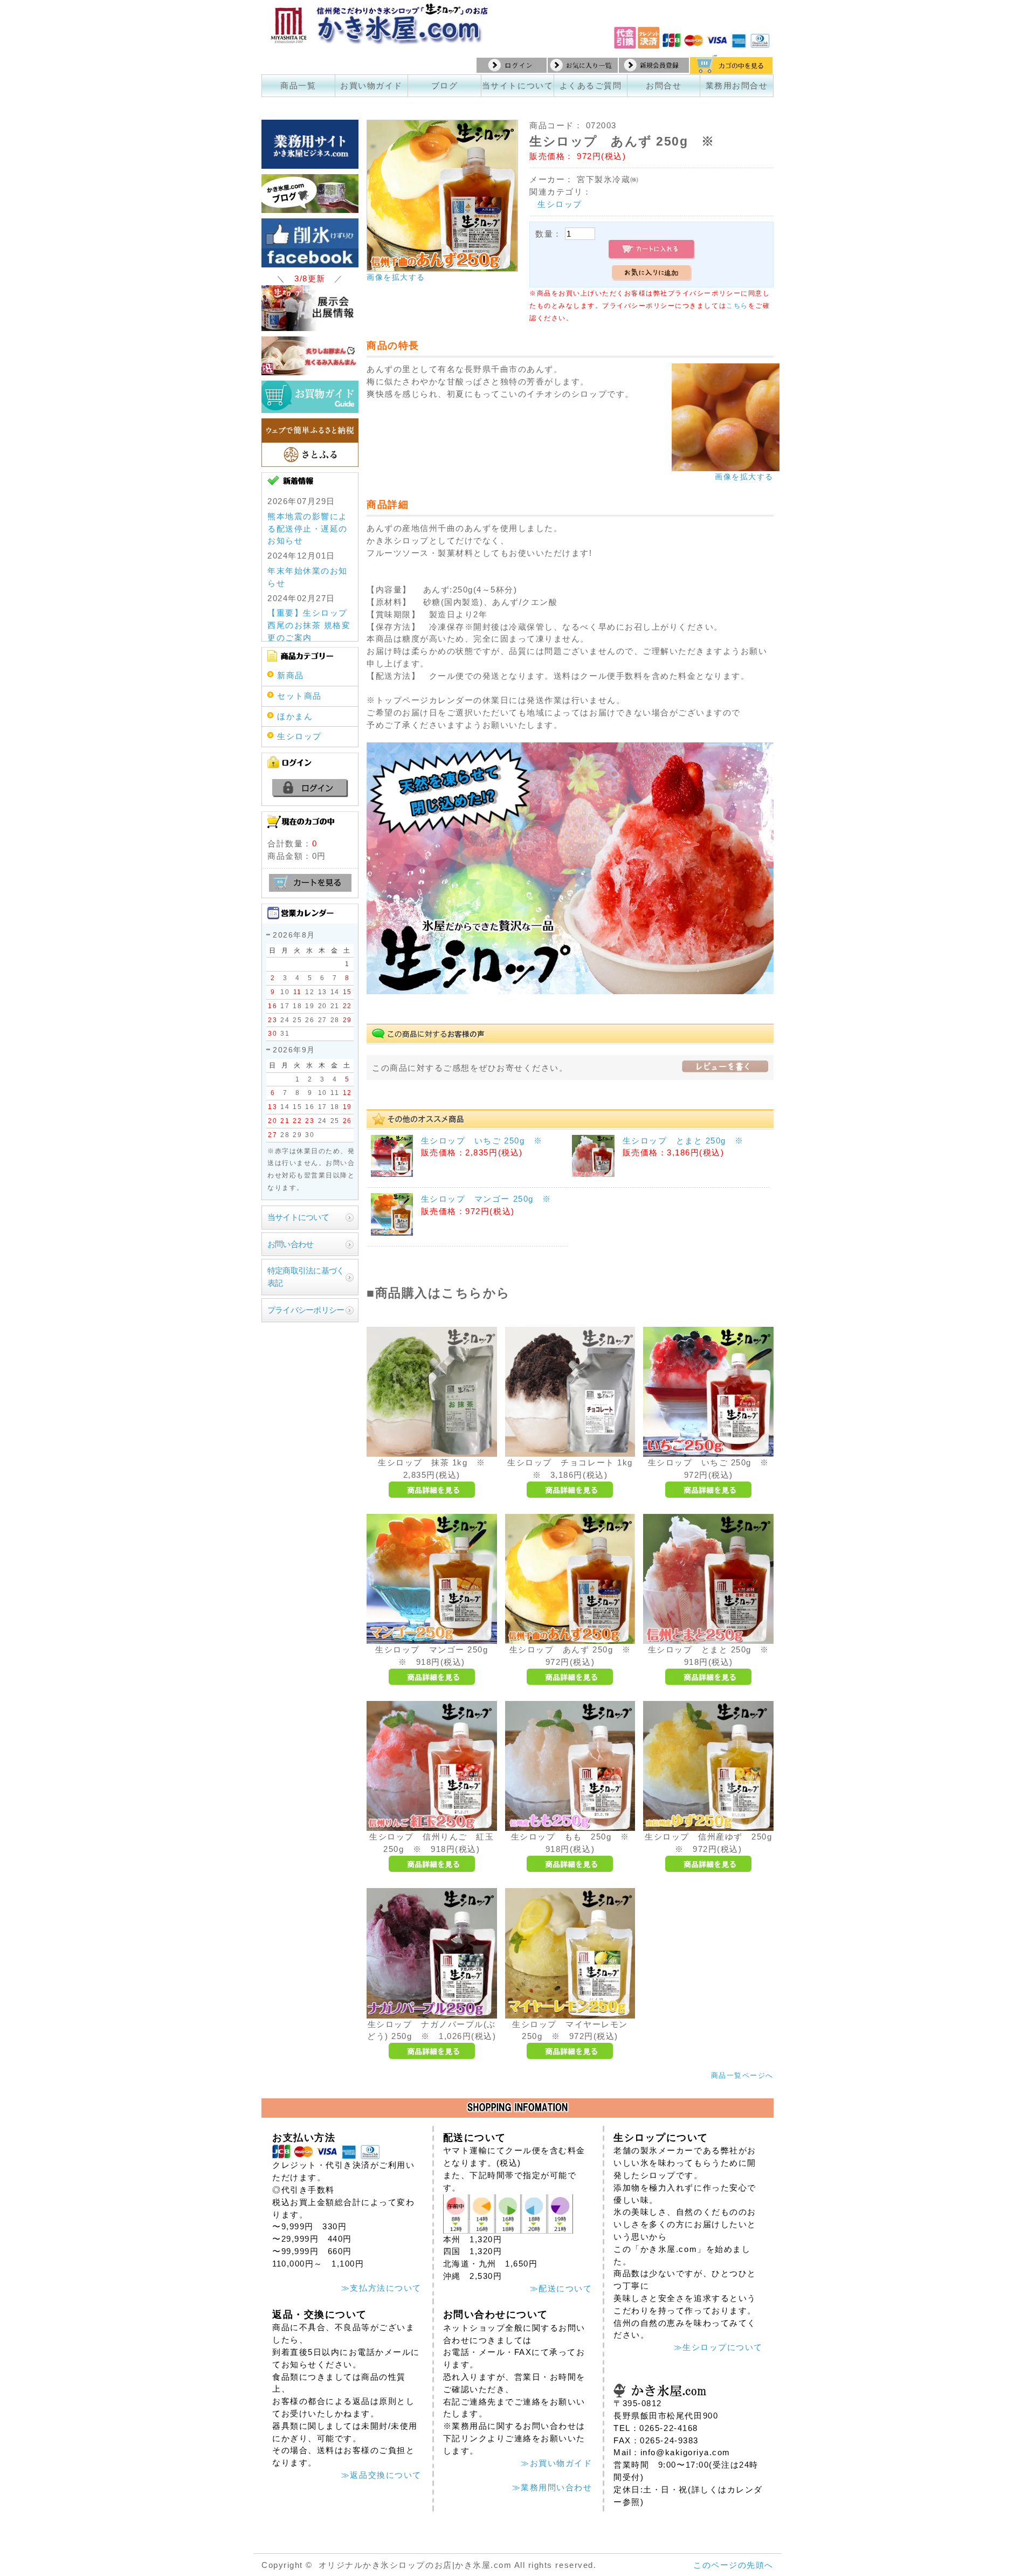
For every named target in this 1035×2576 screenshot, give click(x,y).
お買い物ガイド (371, 85)
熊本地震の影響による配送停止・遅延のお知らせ (308, 529)
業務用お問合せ (737, 85)
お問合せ (664, 85)
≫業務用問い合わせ (552, 2487)
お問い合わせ (290, 1244)
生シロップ (560, 204)
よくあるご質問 (591, 85)
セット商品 (299, 696)
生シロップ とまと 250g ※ (683, 1141)
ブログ (445, 85)
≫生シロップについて (718, 2347)
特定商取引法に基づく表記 (306, 1277)
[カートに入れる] (652, 250)
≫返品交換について (381, 2475)
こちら (737, 306)
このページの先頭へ (733, 2565)
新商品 (291, 675)
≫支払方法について (381, 2288)
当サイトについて (517, 85)
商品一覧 (298, 85)
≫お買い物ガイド (556, 2463)
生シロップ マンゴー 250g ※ (486, 1199)
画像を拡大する (396, 277)
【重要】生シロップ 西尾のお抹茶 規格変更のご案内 (309, 625)
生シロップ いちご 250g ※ (482, 1141)
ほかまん (295, 716)
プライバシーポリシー (306, 1310)
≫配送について (561, 2288)
